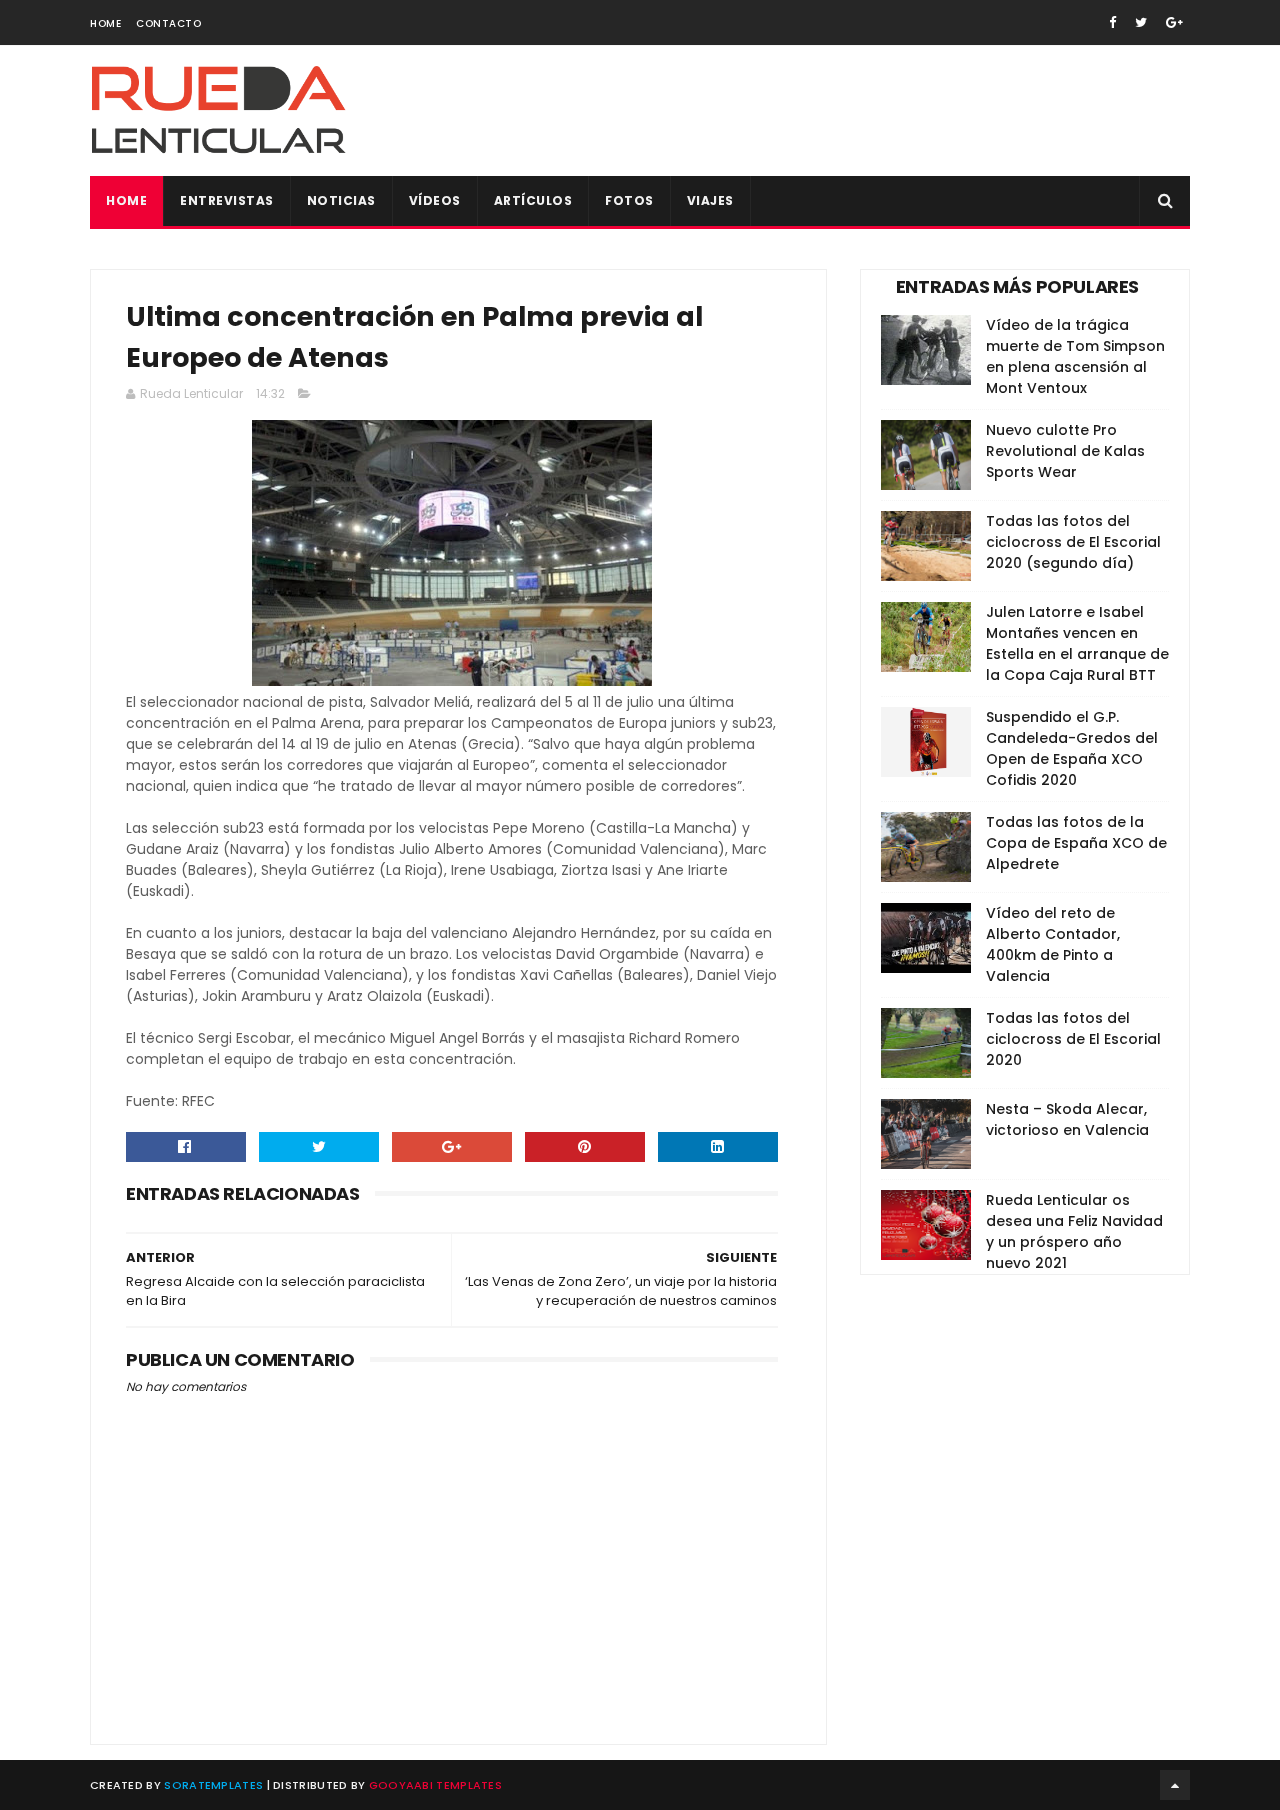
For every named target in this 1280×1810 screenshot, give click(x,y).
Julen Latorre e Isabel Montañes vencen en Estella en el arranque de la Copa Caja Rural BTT (1077, 643)
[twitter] (1141, 22)
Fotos (629, 200)
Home (105, 23)
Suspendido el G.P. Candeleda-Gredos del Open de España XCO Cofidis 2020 (1072, 748)
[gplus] (1174, 22)
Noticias (341, 200)
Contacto (168, 23)
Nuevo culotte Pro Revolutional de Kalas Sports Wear (1065, 451)
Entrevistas (227, 200)
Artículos (533, 200)
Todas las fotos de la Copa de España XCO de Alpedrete (1076, 843)
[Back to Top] (1175, 1785)
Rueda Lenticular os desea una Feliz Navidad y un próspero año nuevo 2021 (1074, 1231)
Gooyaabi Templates (435, 1785)
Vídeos (435, 200)
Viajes (710, 200)
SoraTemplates (213, 1785)
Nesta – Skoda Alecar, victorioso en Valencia (1067, 1119)
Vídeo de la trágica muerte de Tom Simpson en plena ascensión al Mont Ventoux (1075, 356)
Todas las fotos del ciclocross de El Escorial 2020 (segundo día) (1073, 542)
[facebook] (1112, 22)
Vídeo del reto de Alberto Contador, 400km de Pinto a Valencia (1053, 944)
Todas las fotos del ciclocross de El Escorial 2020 (1073, 1039)
